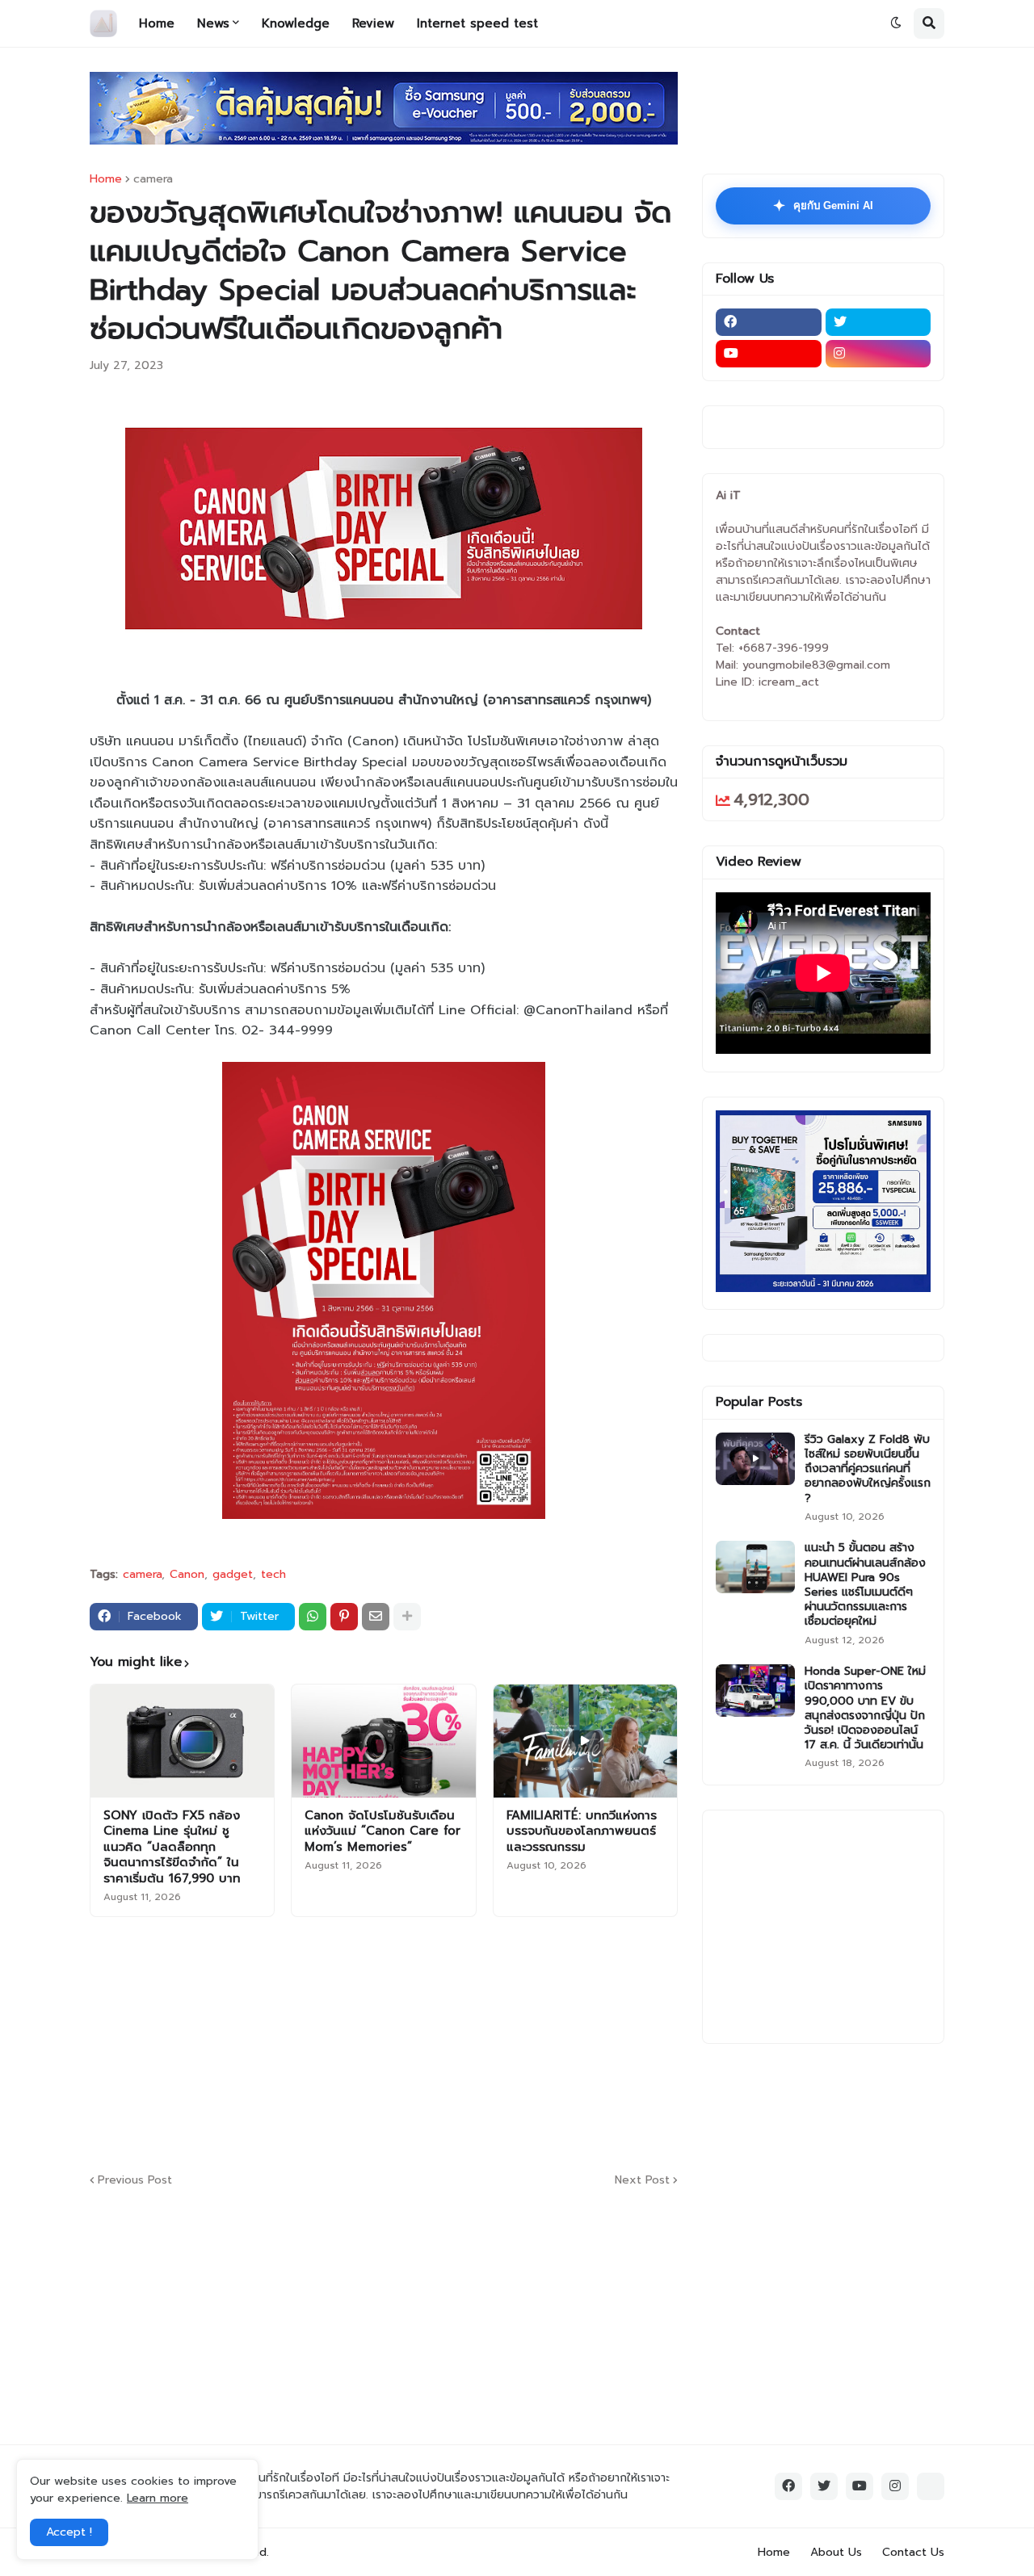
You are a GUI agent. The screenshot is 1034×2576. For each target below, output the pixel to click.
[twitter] (878, 322)
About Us (836, 2552)
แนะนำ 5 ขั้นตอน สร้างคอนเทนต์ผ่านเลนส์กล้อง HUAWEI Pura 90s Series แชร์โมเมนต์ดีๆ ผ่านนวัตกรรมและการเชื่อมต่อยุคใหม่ (865, 1585)
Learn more (158, 2498)
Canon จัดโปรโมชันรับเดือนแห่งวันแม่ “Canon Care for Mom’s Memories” (382, 1832)
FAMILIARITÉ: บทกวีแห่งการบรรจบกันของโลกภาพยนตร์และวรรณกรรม (582, 1832)
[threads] (931, 2486)
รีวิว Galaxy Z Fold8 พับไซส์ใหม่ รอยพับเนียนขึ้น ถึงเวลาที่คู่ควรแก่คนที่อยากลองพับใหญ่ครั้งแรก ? (868, 1469)
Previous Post (135, 2180)
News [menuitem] (213, 23)
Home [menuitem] (157, 23)
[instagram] (878, 354)
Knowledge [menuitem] (296, 23)
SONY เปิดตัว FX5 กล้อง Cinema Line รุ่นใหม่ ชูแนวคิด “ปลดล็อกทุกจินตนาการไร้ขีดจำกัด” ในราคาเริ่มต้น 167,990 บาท (172, 1848)
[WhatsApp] (313, 1617)
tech (273, 1575)
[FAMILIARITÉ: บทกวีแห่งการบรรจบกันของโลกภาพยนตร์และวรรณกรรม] (585, 1741)
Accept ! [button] (69, 2532)
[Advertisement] (481, 2042)
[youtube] (769, 354)
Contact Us (913, 2552)
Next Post (642, 2180)
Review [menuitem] (373, 23)
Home (106, 179)
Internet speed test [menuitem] (477, 23)
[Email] (376, 1617)
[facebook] (769, 322)
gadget (233, 1575)
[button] (896, 23)
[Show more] (407, 1617)
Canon (187, 1575)
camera (153, 179)
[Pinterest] (344, 1617)
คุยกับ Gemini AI (823, 206)
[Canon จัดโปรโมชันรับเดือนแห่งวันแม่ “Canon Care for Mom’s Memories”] (383, 1741)
